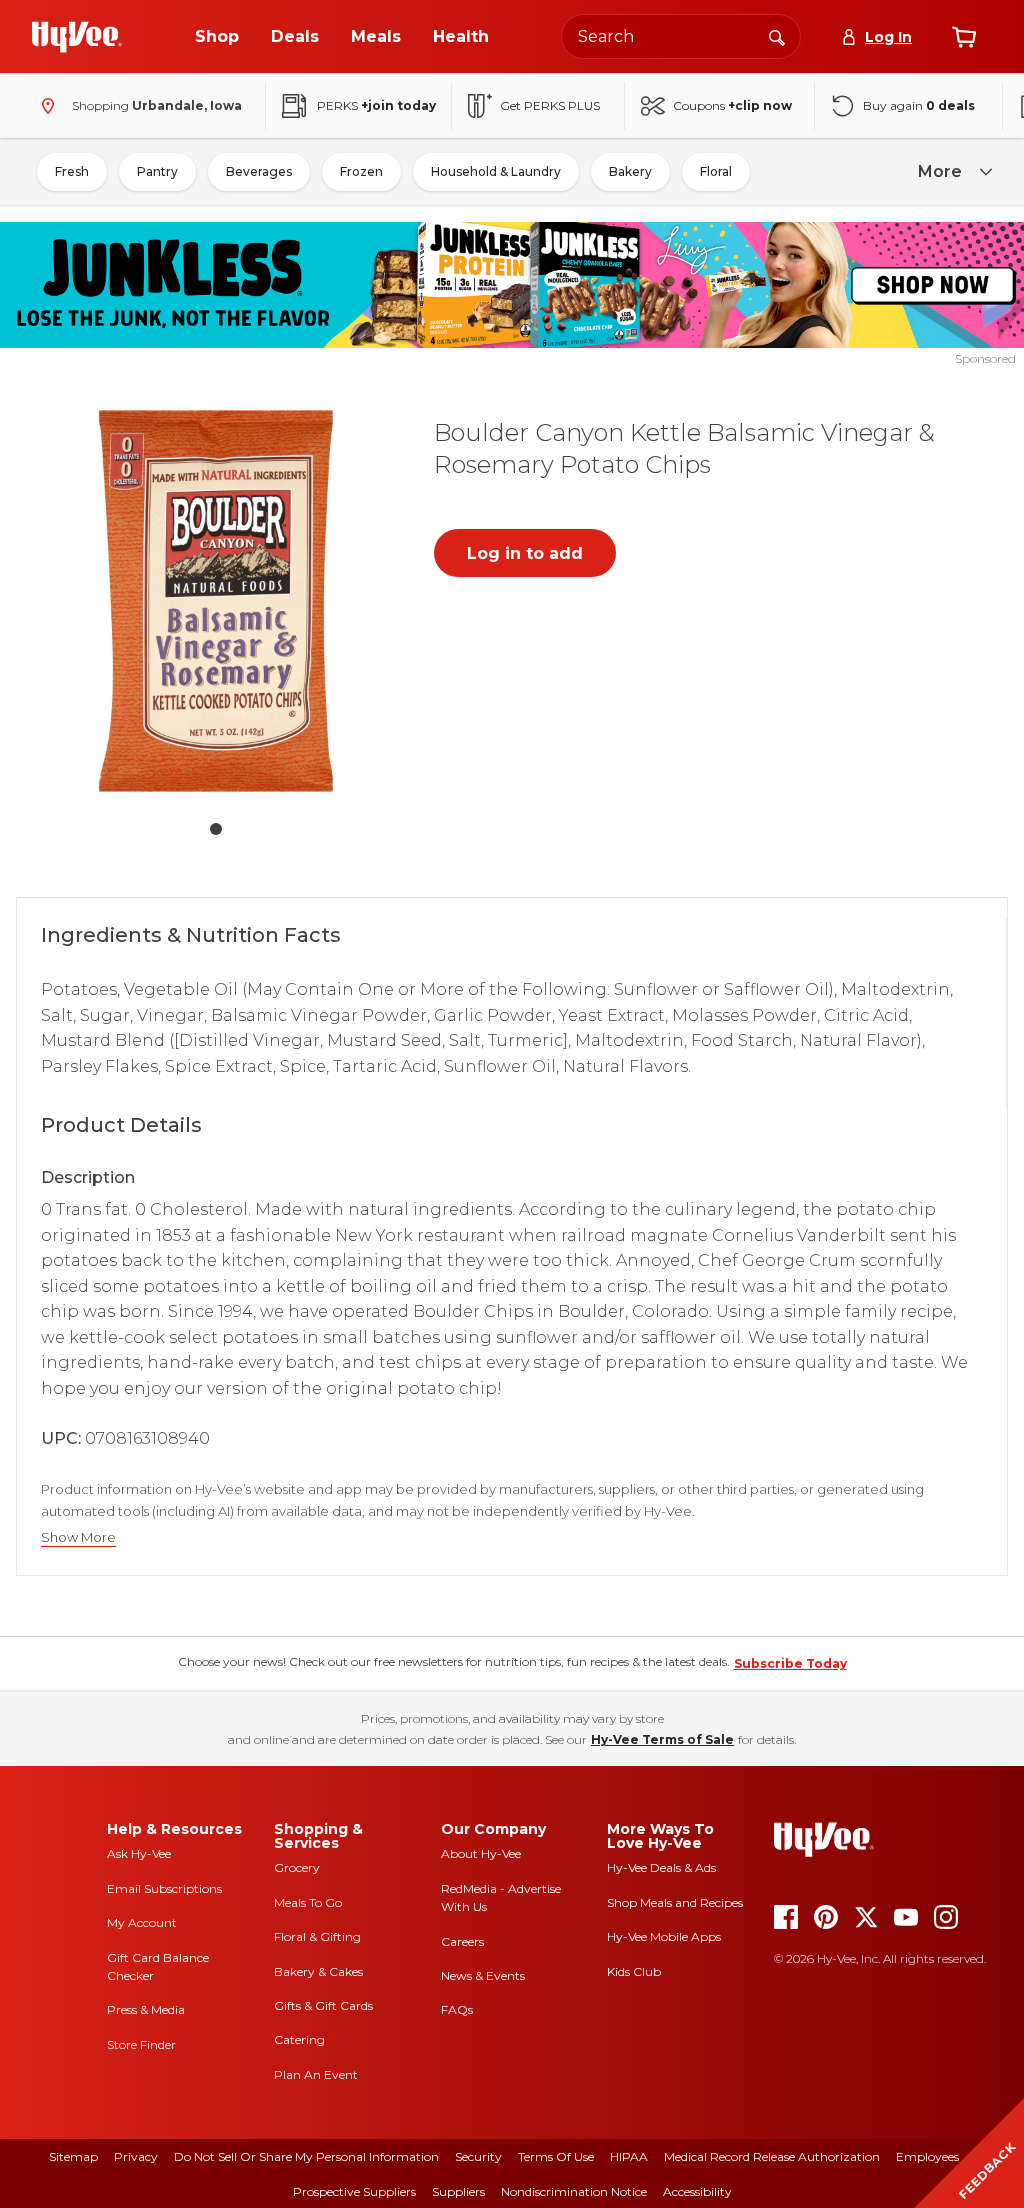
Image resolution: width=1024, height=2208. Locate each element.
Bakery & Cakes (318, 1971)
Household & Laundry (496, 171)
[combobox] (681, 36)
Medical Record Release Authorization (772, 2156)
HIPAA (629, 2156)
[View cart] (964, 37)
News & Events (483, 1975)
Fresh (72, 171)
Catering (299, 2039)
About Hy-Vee (481, 1853)
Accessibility (697, 2191)
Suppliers (458, 2191)
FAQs (457, 2009)
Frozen (361, 171)
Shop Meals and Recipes (675, 1902)
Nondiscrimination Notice (574, 2191)
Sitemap (73, 2156)
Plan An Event (316, 2074)
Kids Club (634, 1971)
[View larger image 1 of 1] (216, 601)
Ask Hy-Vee (139, 1853)
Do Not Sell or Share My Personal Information (306, 2156)
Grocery (297, 1867)
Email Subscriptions (164, 1888)
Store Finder (141, 2044)
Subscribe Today (790, 1663)
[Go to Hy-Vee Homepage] (77, 37)
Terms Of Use (556, 2156)
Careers (462, 1941)
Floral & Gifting (317, 1936)
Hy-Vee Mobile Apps (664, 1936)
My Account (142, 1922)
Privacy (136, 2156)
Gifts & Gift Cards (323, 2005)
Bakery (630, 171)
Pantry (157, 171)
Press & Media (146, 2009)
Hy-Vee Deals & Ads (661, 1867)
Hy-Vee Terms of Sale (662, 1739)
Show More (78, 1537)
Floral (716, 171)
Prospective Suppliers (354, 2191)
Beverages (259, 171)
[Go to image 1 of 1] (216, 829)
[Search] (777, 36)
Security (478, 2156)
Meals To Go (308, 1902)
